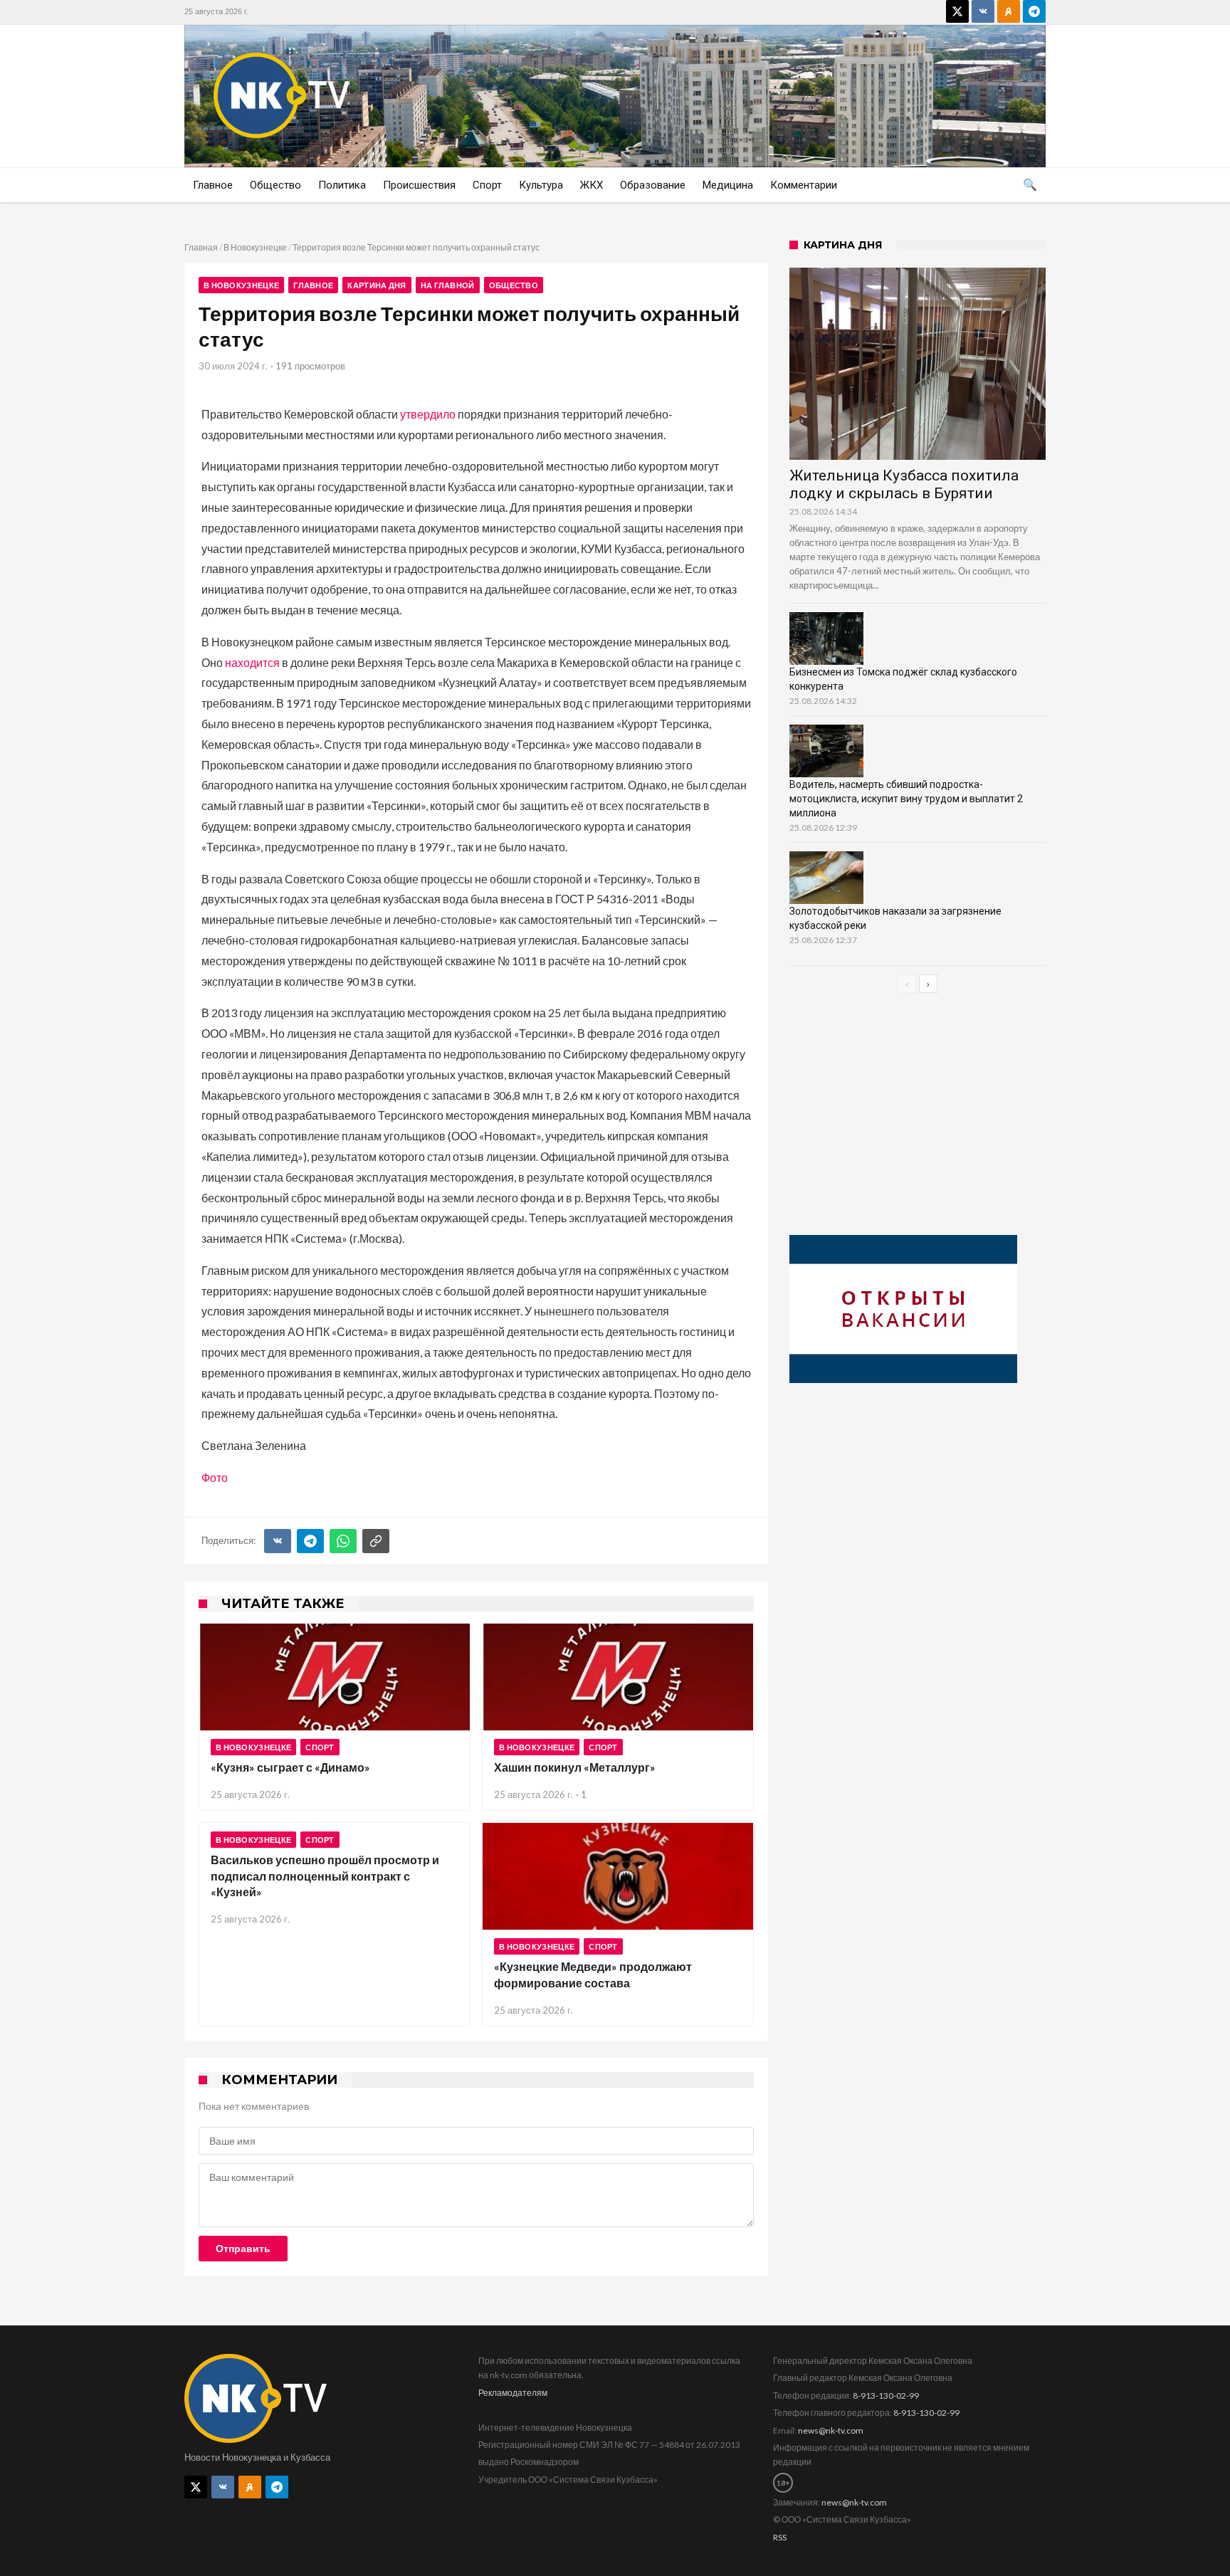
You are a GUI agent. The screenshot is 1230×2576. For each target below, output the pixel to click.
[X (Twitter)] (957, 11)
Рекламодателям (513, 2393)
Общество (514, 285)
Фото (215, 1477)
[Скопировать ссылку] (376, 1541)
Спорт (320, 1747)
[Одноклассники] (1009, 11)
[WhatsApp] (343, 1541)
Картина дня (377, 285)
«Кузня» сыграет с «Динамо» (290, 1767)
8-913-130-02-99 (886, 2396)
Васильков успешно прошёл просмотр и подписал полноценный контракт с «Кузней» (325, 1876)
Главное (313, 285)
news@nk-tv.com (831, 2430)
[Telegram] (1034, 11)
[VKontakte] (983, 11)
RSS (780, 2537)
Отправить (243, 2249)
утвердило (428, 414)
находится (252, 662)
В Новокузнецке (255, 247)
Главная (201, 247)
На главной (448, 285)
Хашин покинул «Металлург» (575, 1767)
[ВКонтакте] (278, 1541)
